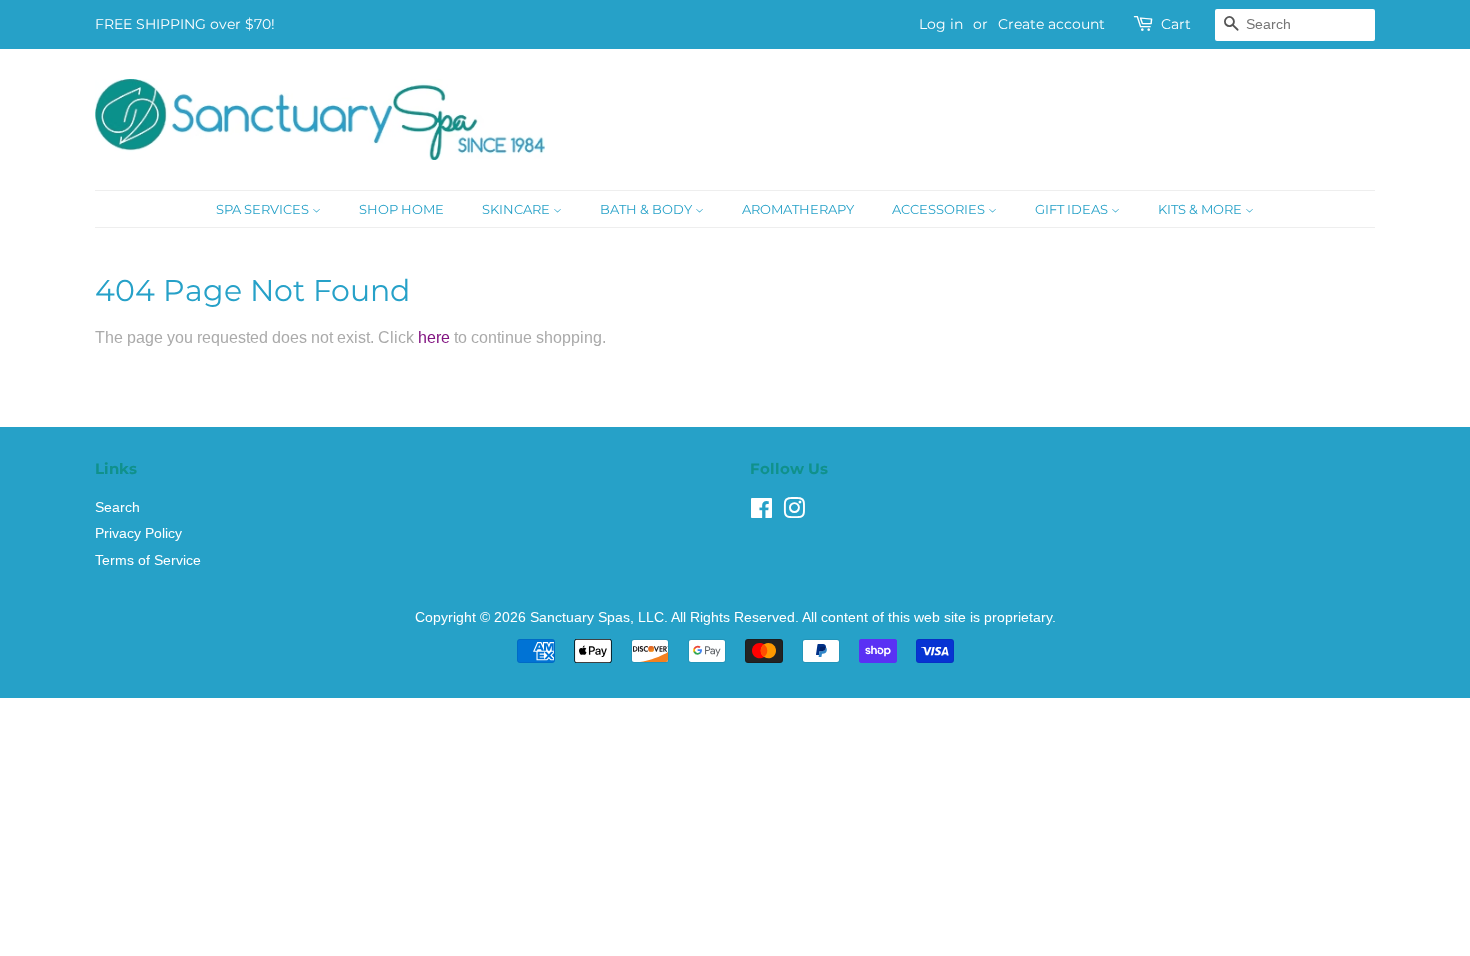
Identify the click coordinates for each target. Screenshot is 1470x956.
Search (117, 507)
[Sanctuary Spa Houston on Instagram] (794, 512)
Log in (941, 24)
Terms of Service (148, 560)
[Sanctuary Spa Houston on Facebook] (761, 512)
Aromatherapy (798, 209)
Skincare (517, 209)
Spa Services (264, 209)
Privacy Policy (138, 533)
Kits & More (1201, 209)
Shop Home (401, 209)
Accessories (940, 209)
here (434, 337)
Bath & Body (647, 209)
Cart (1176, 24)
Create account (1051, 24)
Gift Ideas (1073, 209)
